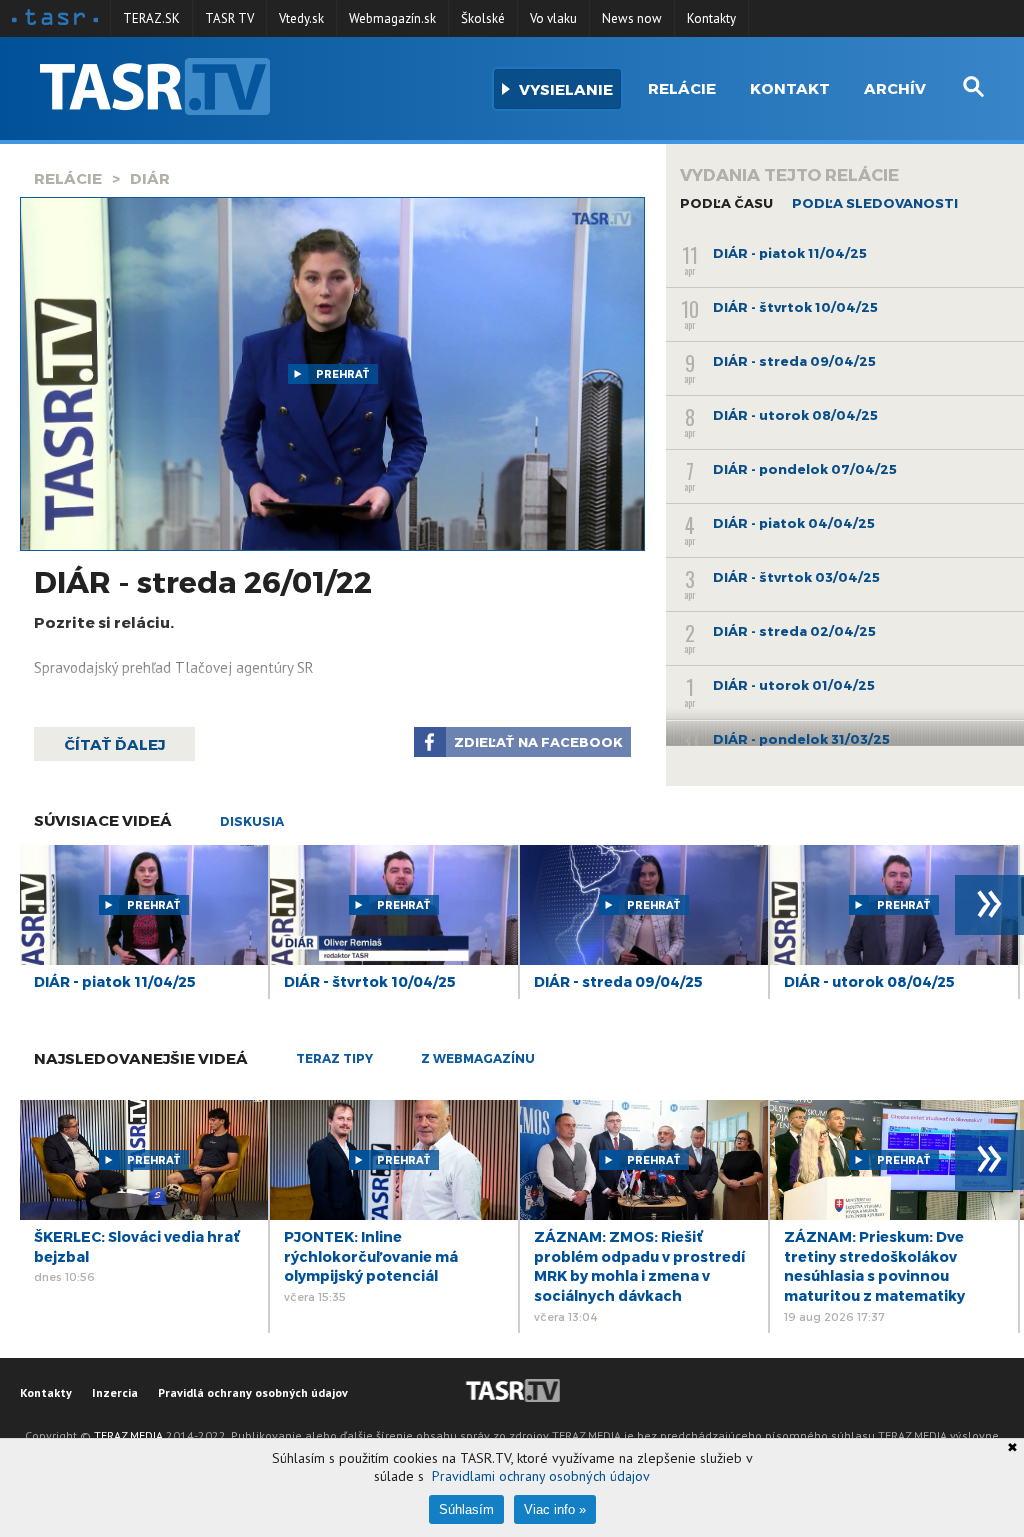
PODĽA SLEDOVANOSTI (875, 203)
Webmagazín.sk (392, 18)
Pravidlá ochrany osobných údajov (253, 1392)
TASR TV (229, 18)
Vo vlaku (553, 18)
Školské (483, 18)
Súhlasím (466, 1509)
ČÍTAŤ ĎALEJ (114, 744)
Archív (895, 88)
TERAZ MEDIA (128, 1435)
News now (632, 18)
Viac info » (555, 1509)
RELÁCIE (68, 178)
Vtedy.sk (301, 18)
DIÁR (150, 178)
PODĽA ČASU (726, 203)
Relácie (682, 88)
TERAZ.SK (151, 18)
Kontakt (790, 88)
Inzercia (115, 1392)
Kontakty (711, 18)
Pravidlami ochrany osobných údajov (541, 1476)
